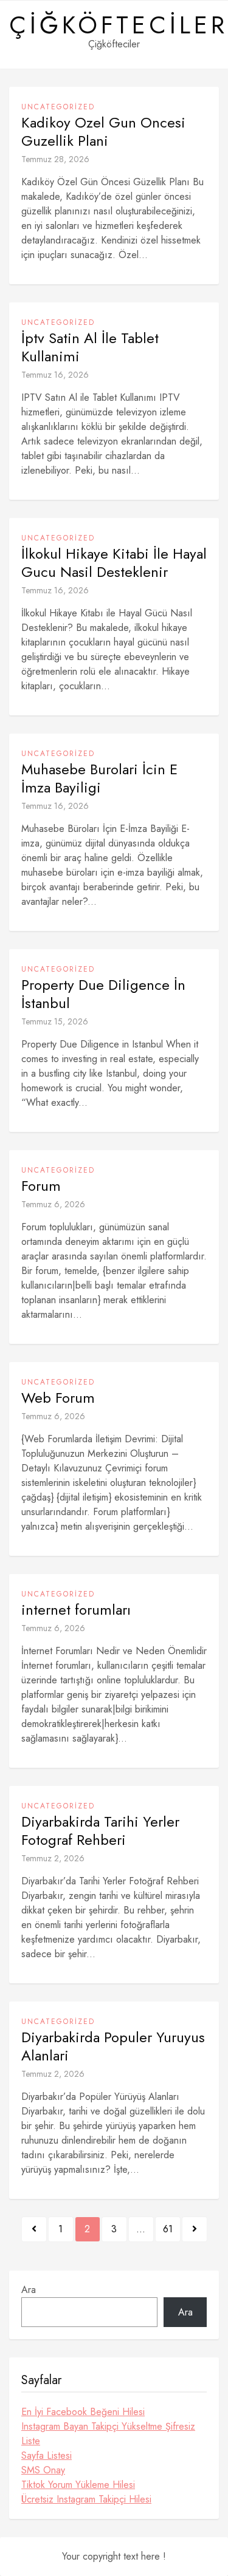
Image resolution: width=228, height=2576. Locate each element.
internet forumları (76, 1610)
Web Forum (58, 1398)
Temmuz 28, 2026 (55, 159)
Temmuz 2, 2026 (53, 1858)
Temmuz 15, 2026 (55, 1021)
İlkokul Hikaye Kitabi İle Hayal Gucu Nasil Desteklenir (114, 563)
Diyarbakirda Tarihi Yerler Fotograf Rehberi (100, 1831)
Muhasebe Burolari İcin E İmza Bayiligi (99, 779)
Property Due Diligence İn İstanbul (103, 994)
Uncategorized (58, 107)
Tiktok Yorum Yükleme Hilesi (78, 2485)
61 (168, 2229)
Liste (31, 2441)
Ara (29, 2290)
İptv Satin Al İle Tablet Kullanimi (90, 347)
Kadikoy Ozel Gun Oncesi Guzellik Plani (103, 132)
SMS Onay (43, 2470)
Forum (41, 1186)
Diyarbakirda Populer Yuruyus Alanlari (113, 2046)
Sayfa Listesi (47, 2455)
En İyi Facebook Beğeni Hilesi (83, 2412)
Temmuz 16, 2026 (55, 375)
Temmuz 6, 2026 (53, 1204)
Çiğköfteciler (119, 25)
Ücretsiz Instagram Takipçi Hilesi (86, 2499)
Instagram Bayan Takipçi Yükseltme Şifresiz (108, 2426)
